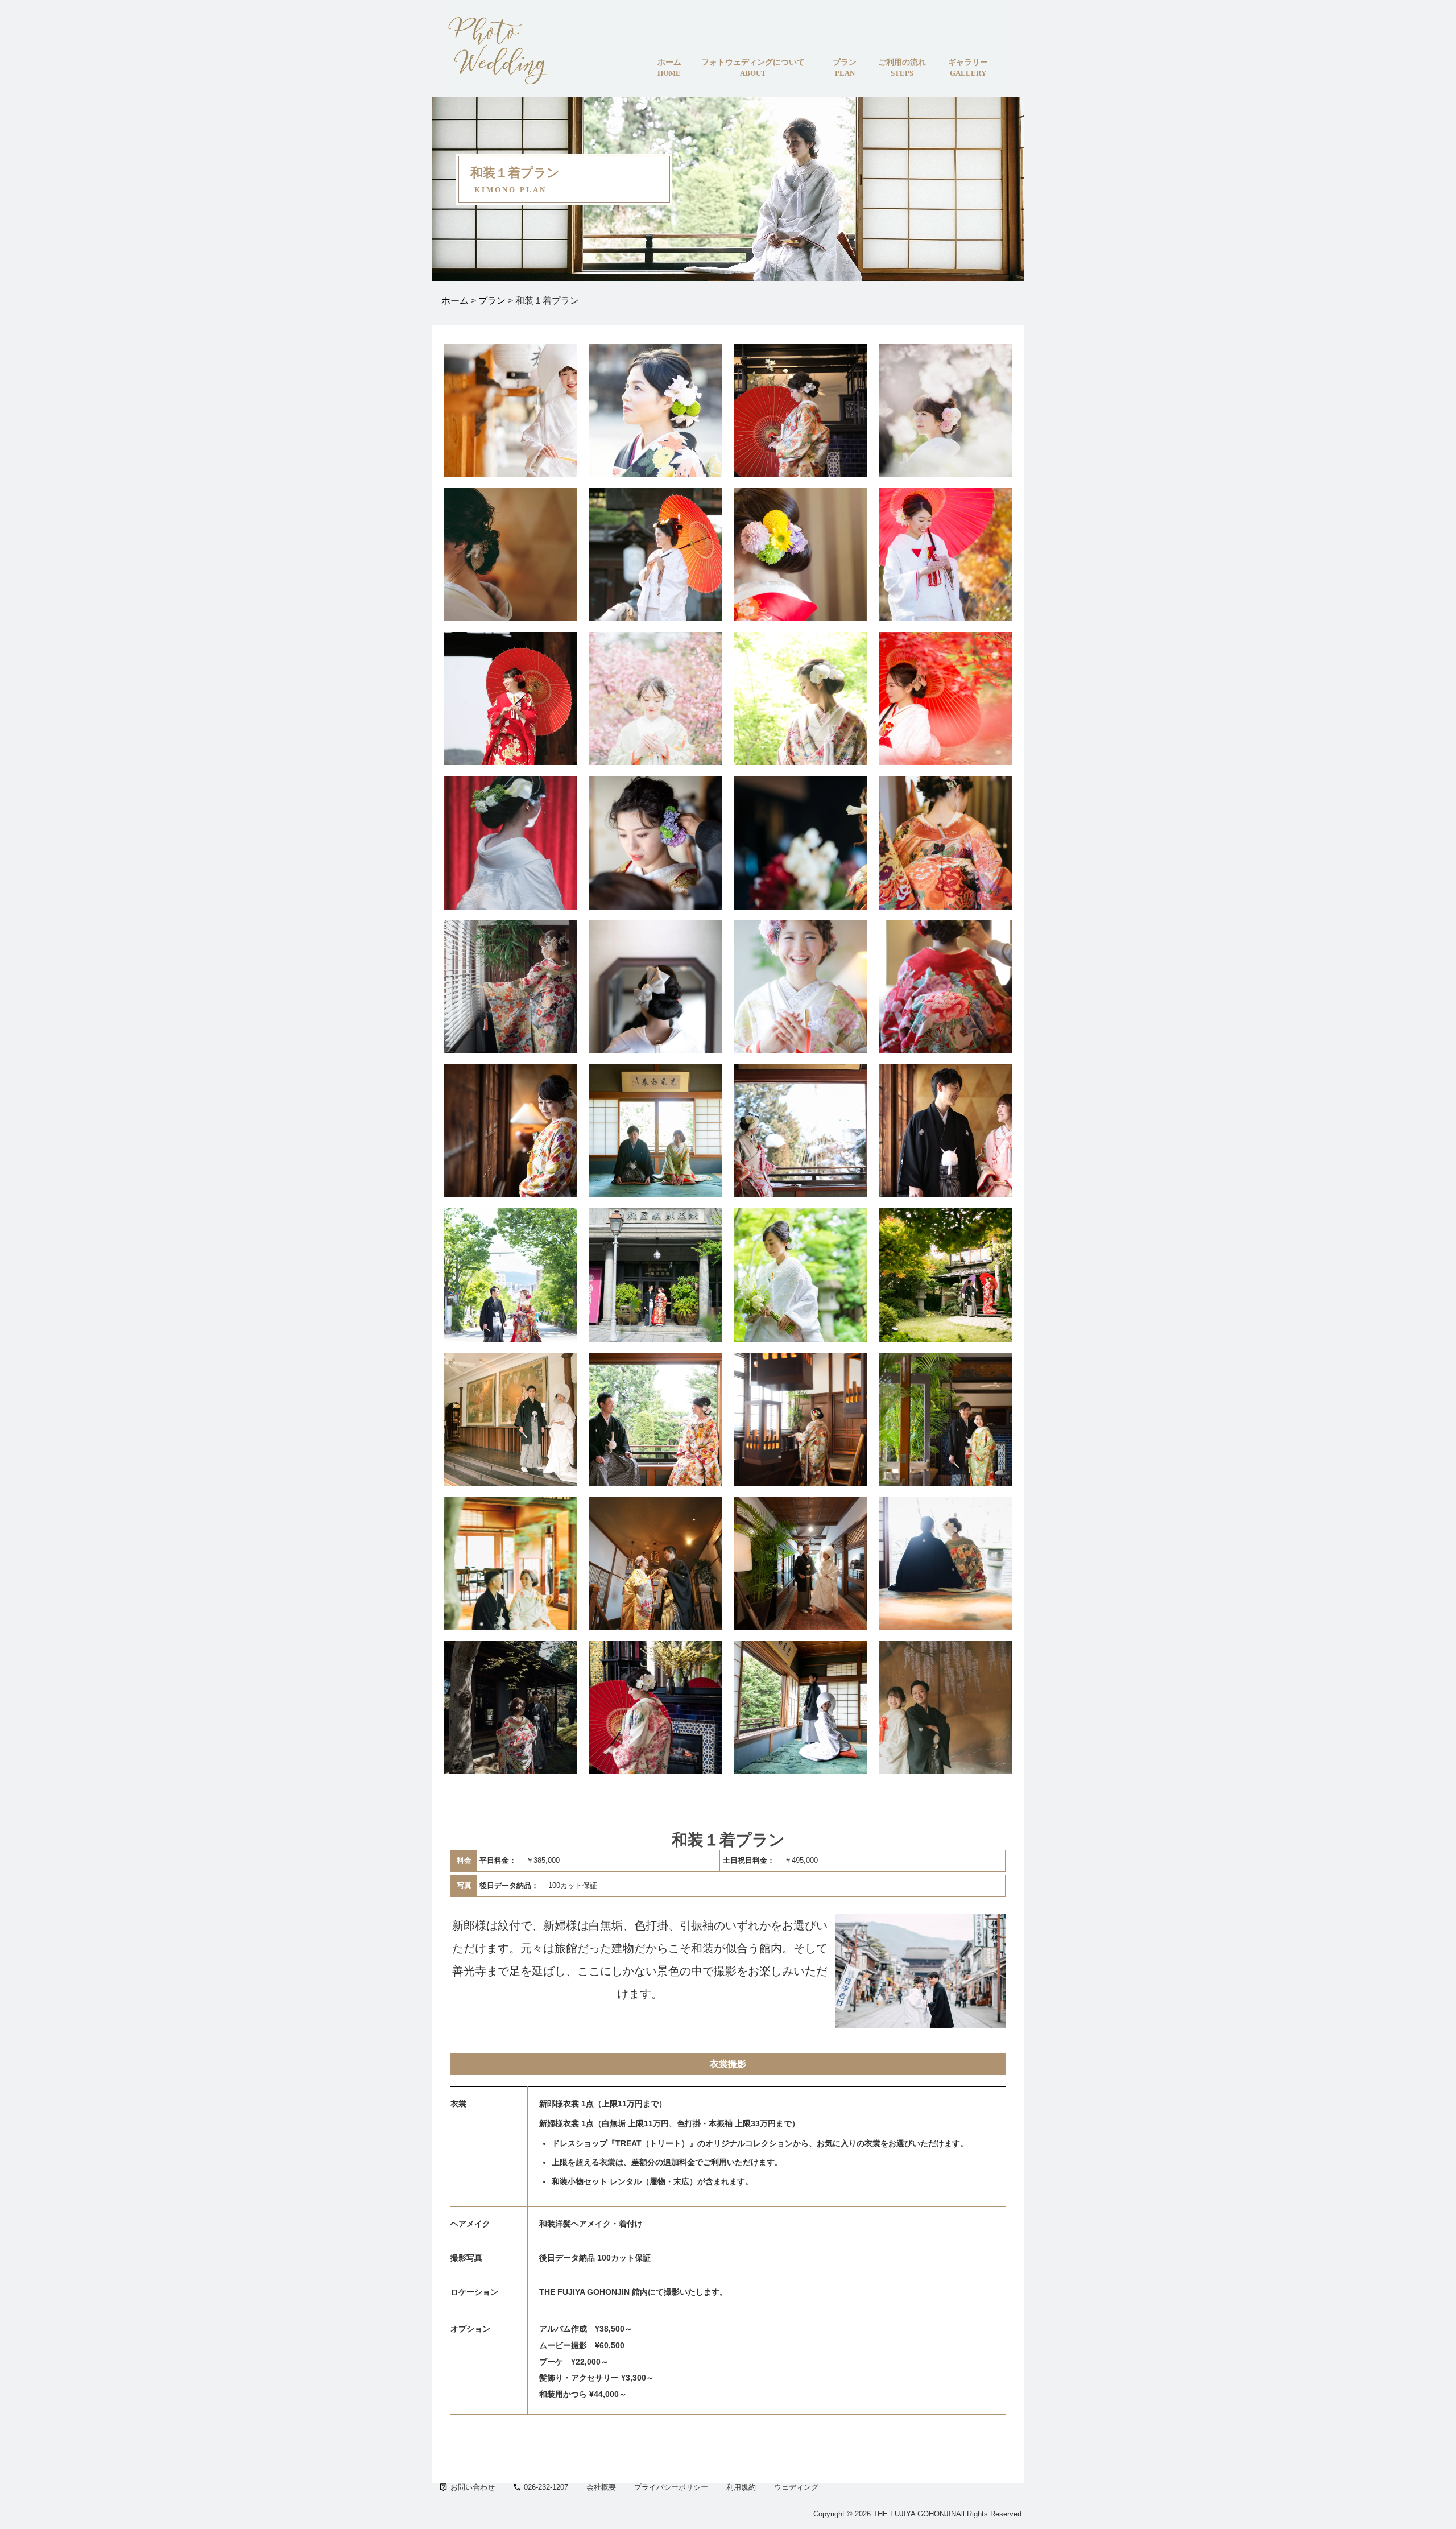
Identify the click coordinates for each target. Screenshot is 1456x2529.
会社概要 (601, 2487)
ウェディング (796, 2487)
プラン (492, 301)
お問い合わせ (473, 2487)
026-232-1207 (546, 2487)
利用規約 (741, 2487)
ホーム (455, 301)
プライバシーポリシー (671, 2487)
